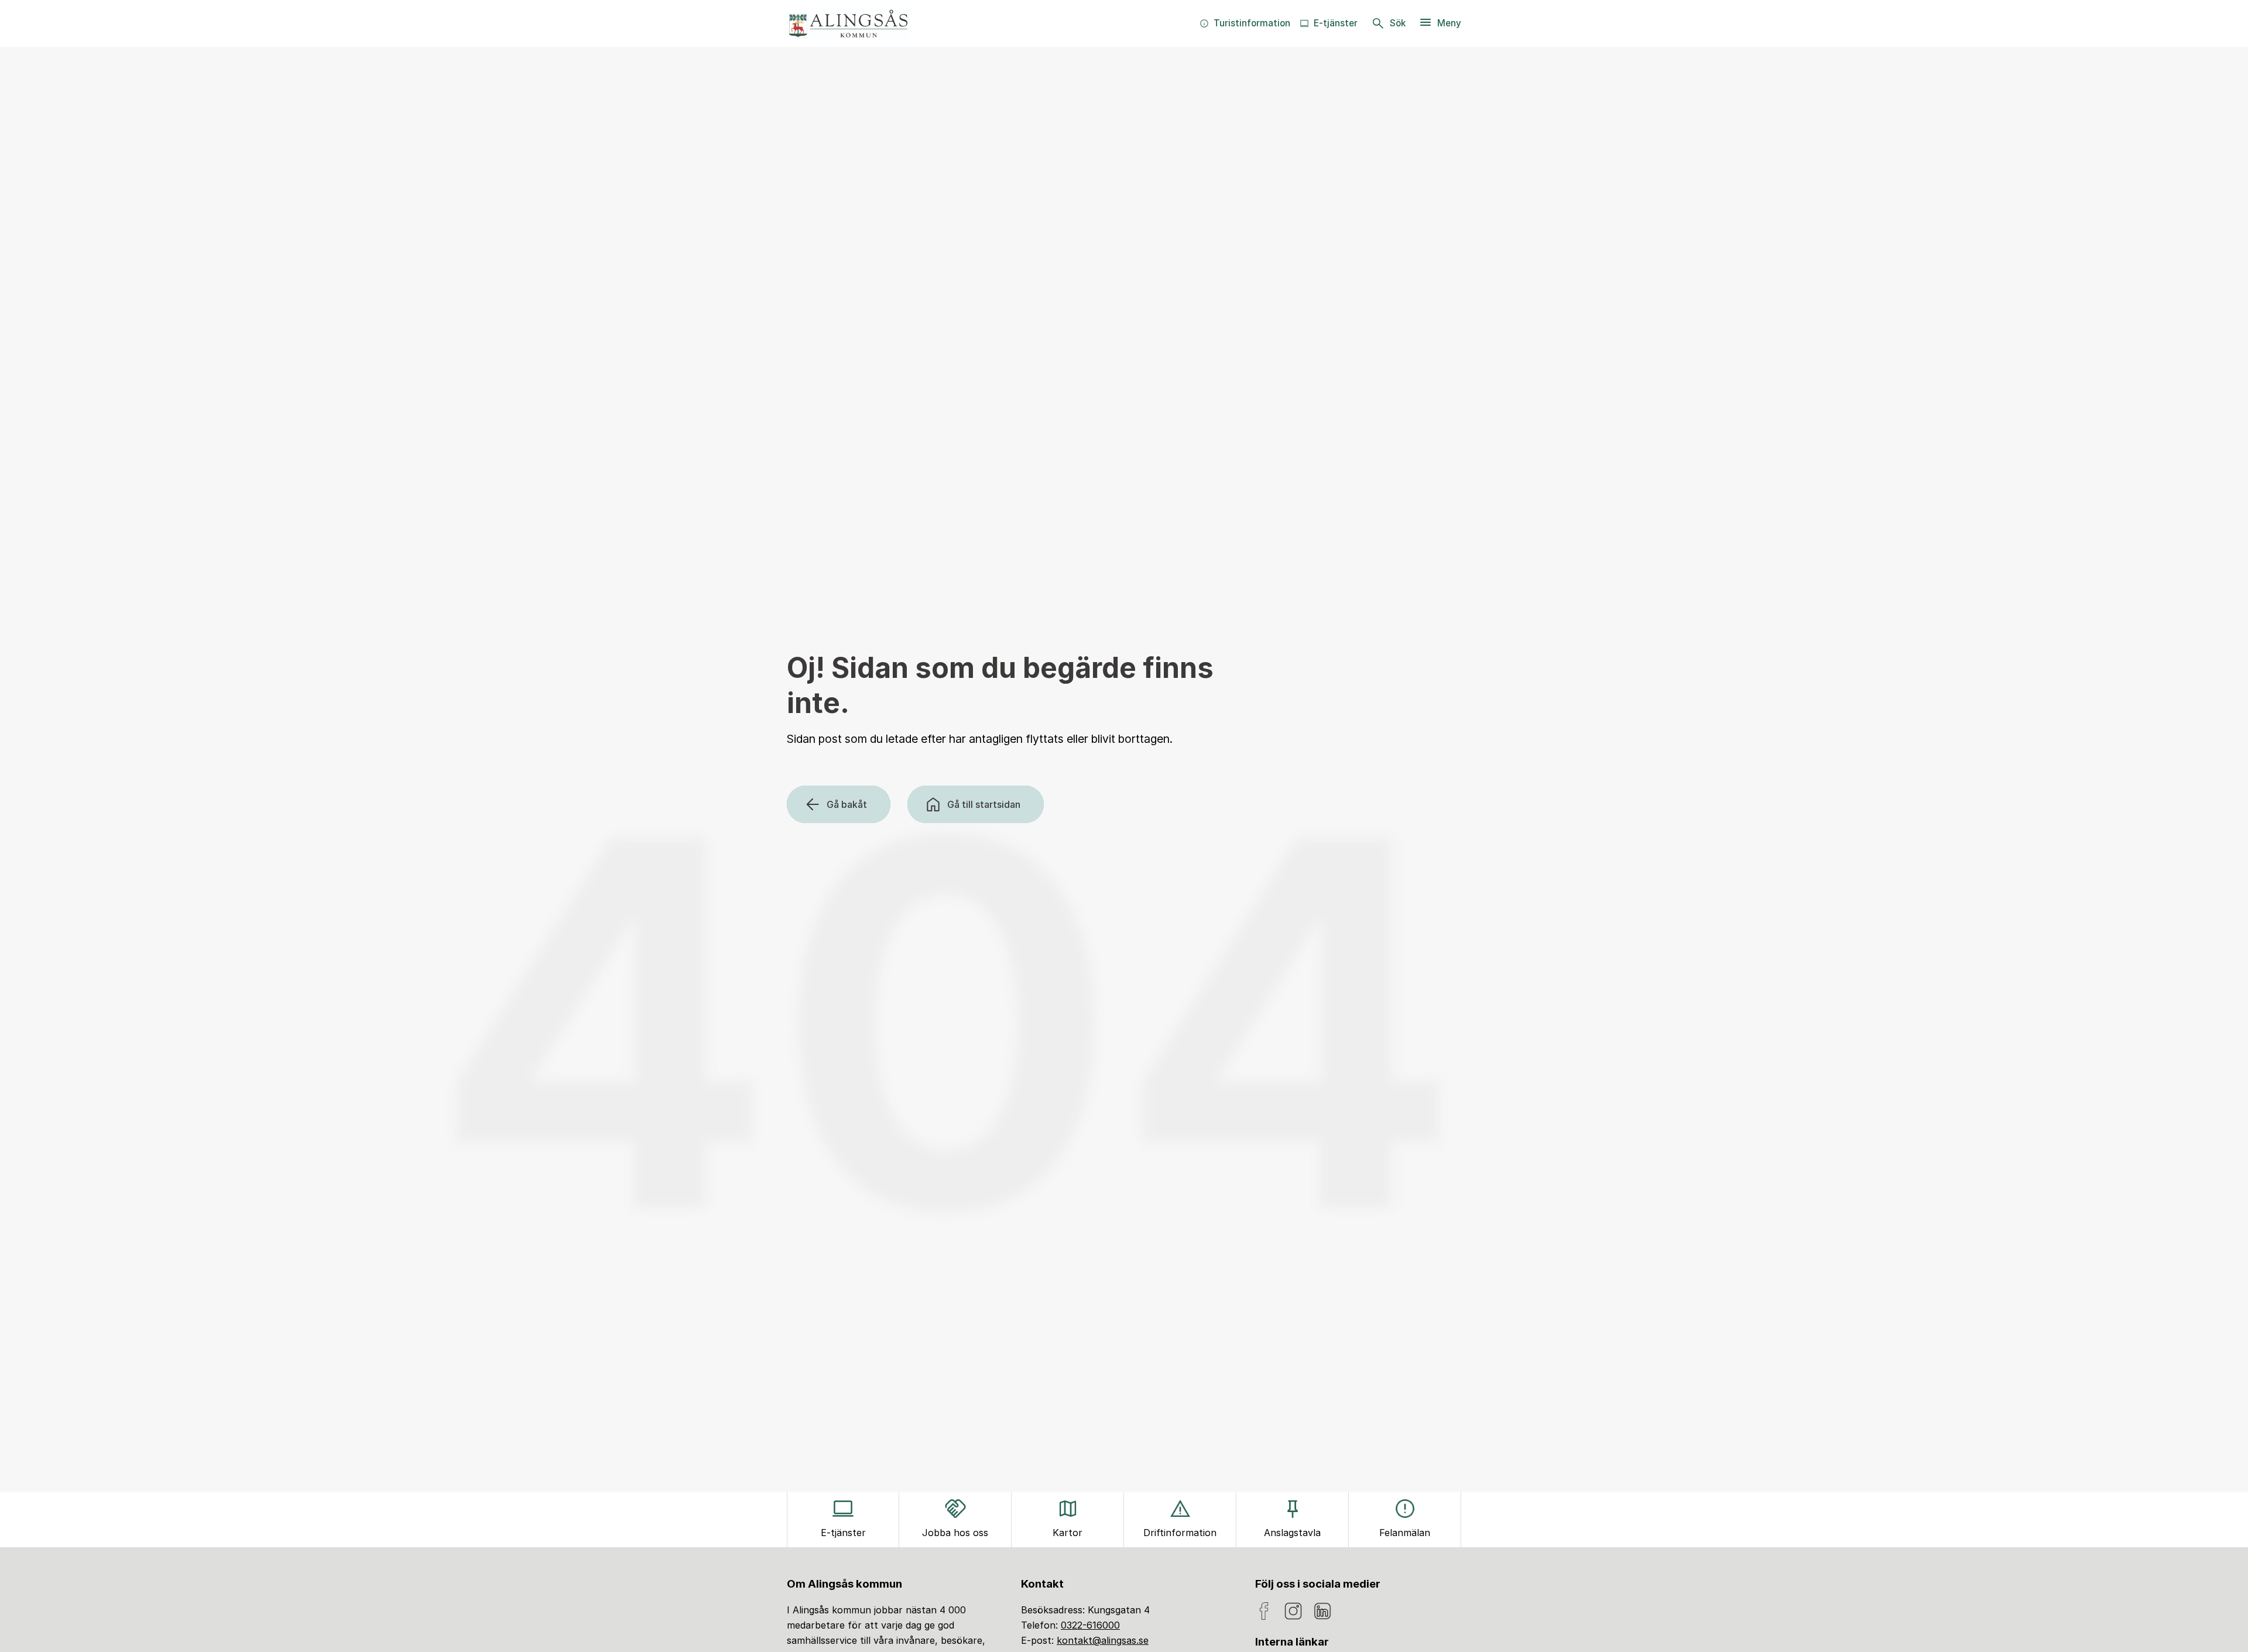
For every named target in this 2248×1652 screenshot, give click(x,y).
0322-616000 (1090, 1625)
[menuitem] (1245, 23)
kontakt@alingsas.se (1103, 1640)
